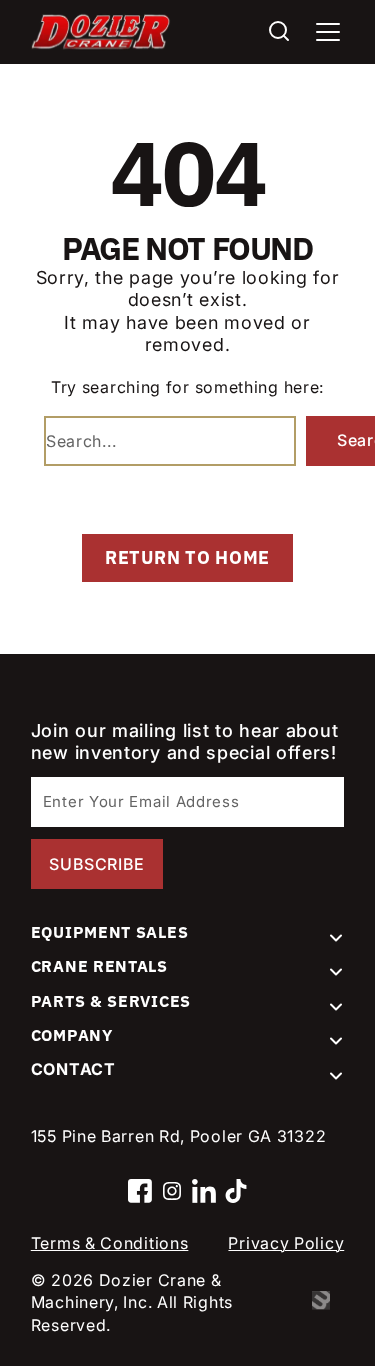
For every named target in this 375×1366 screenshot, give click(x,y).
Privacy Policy (286, 1243)
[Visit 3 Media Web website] (328, 1302)
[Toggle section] (336, 938)
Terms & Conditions (110, 1243)
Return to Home (187, 557)
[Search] (279, 32)
